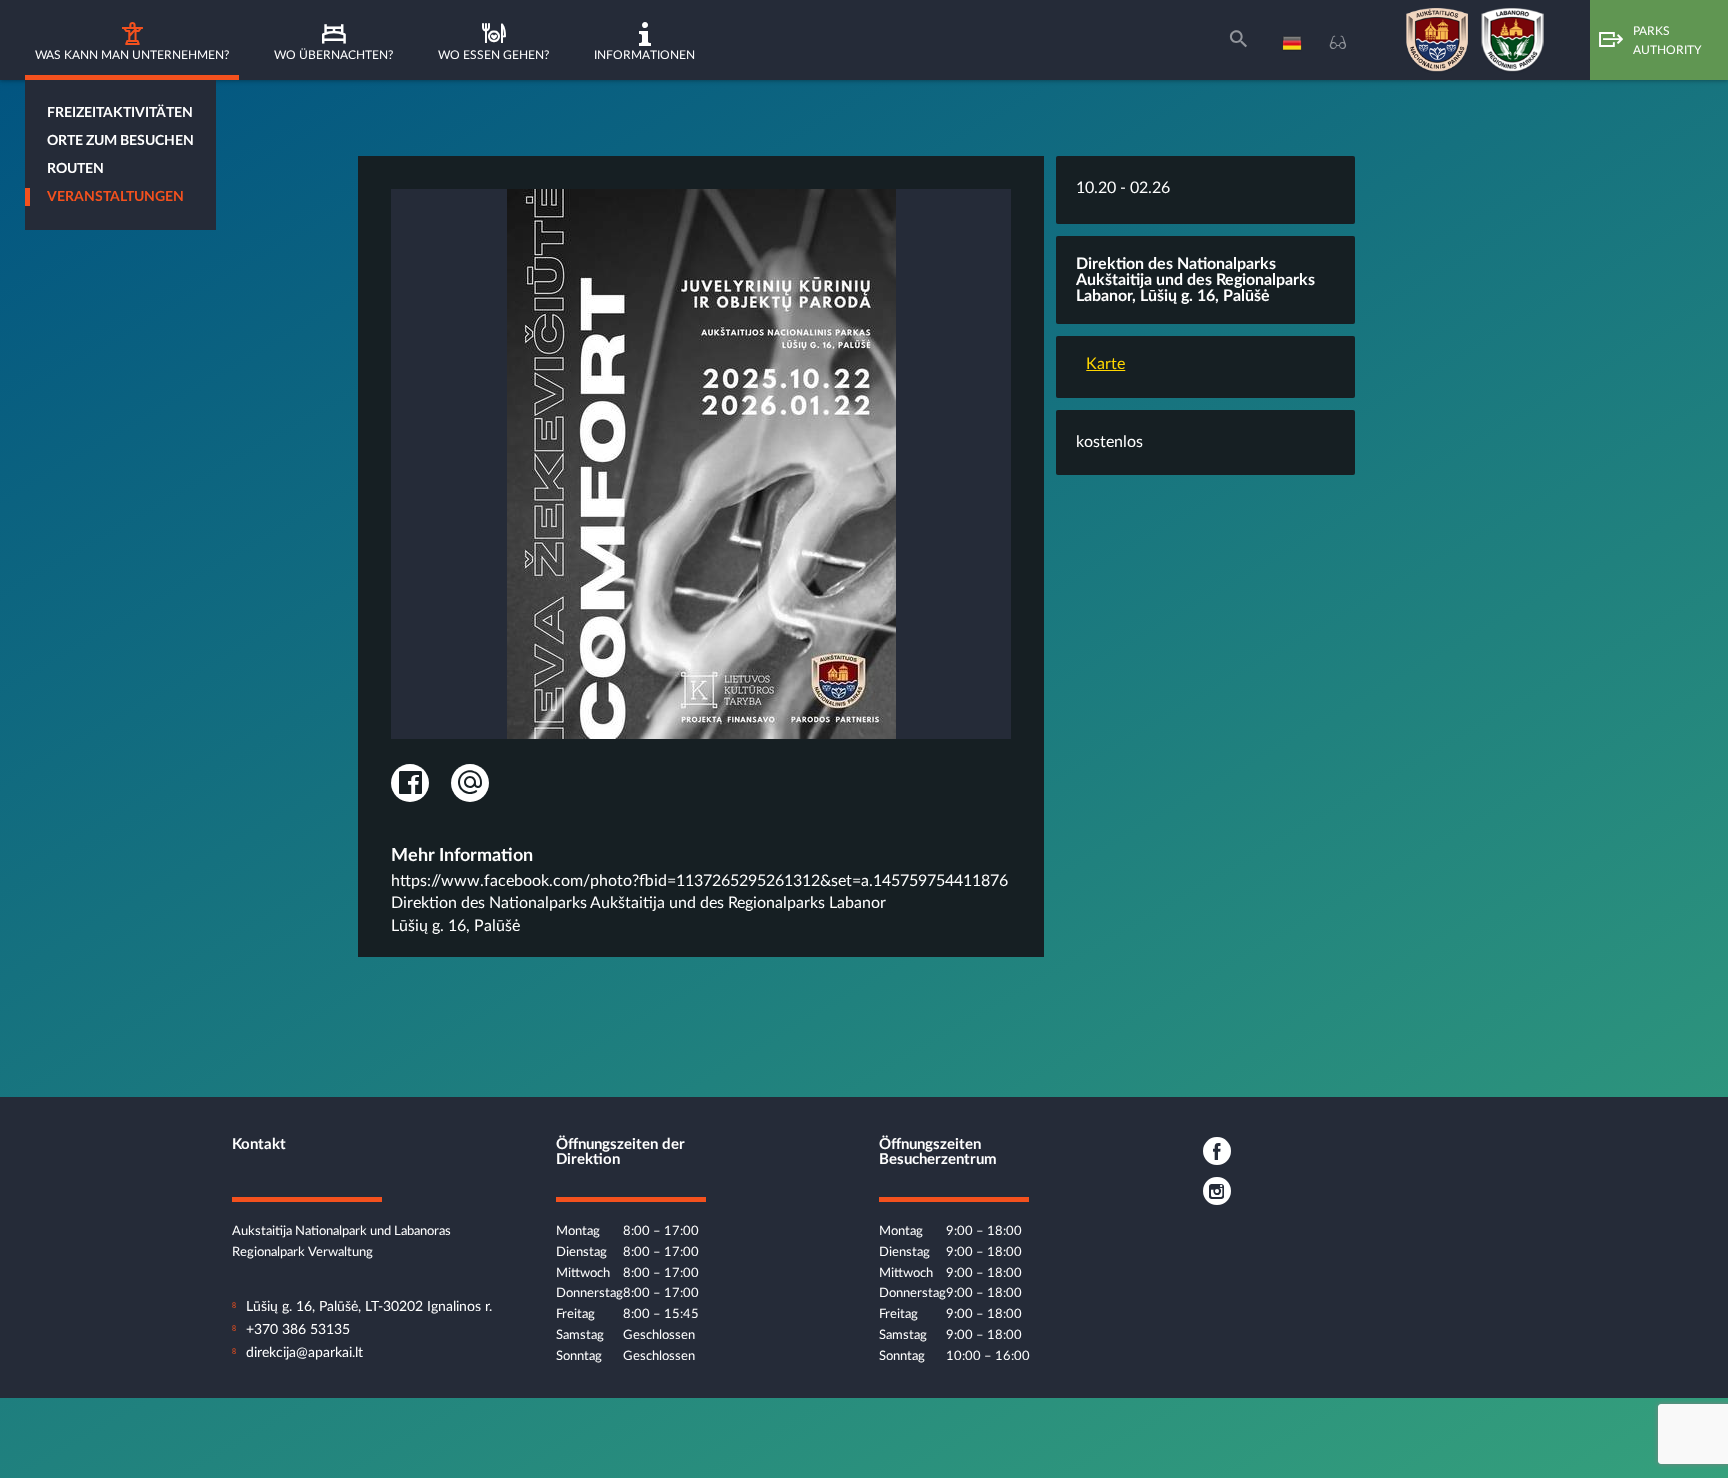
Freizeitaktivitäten (120, 113)
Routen (75, 169)
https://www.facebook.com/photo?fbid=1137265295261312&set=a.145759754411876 (699, 881)
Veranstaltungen (115, 197)
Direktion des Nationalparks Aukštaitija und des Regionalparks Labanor (638, 903)
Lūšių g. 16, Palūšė (455, 926)
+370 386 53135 (298, 1330)
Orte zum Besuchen (120, 141)
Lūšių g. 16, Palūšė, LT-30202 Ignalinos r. (369, 1307)
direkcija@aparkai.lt (304, 1353)
